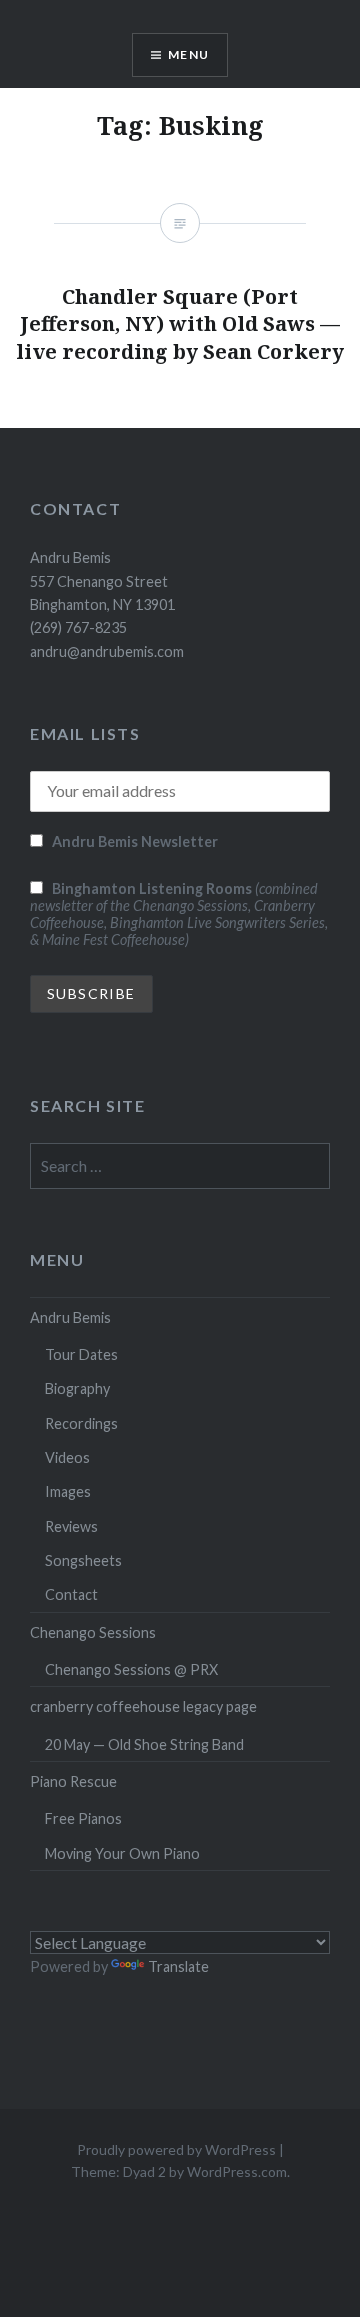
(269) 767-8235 (78, 627)
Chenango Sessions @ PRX (131, 1669)
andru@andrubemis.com (107, 651)
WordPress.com (237, 2171)
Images (68, 1491)
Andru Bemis (70, 1317)
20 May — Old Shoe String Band (144, 1744)
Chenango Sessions (93, 1632)
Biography (77, 1388)
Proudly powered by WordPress (176, 2149)
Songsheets (83, 1560)
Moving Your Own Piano (122, 1853)
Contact (71, 1594)
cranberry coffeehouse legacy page (143, 1706)
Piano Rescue (73, 1781)
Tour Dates (81, 1354)
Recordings (81, 1423)
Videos (67, 1457)
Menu (188, 54)
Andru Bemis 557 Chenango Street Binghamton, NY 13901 (102, 581)
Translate (178, 1966)
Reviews (71, 1526)
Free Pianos (83, 1818)
